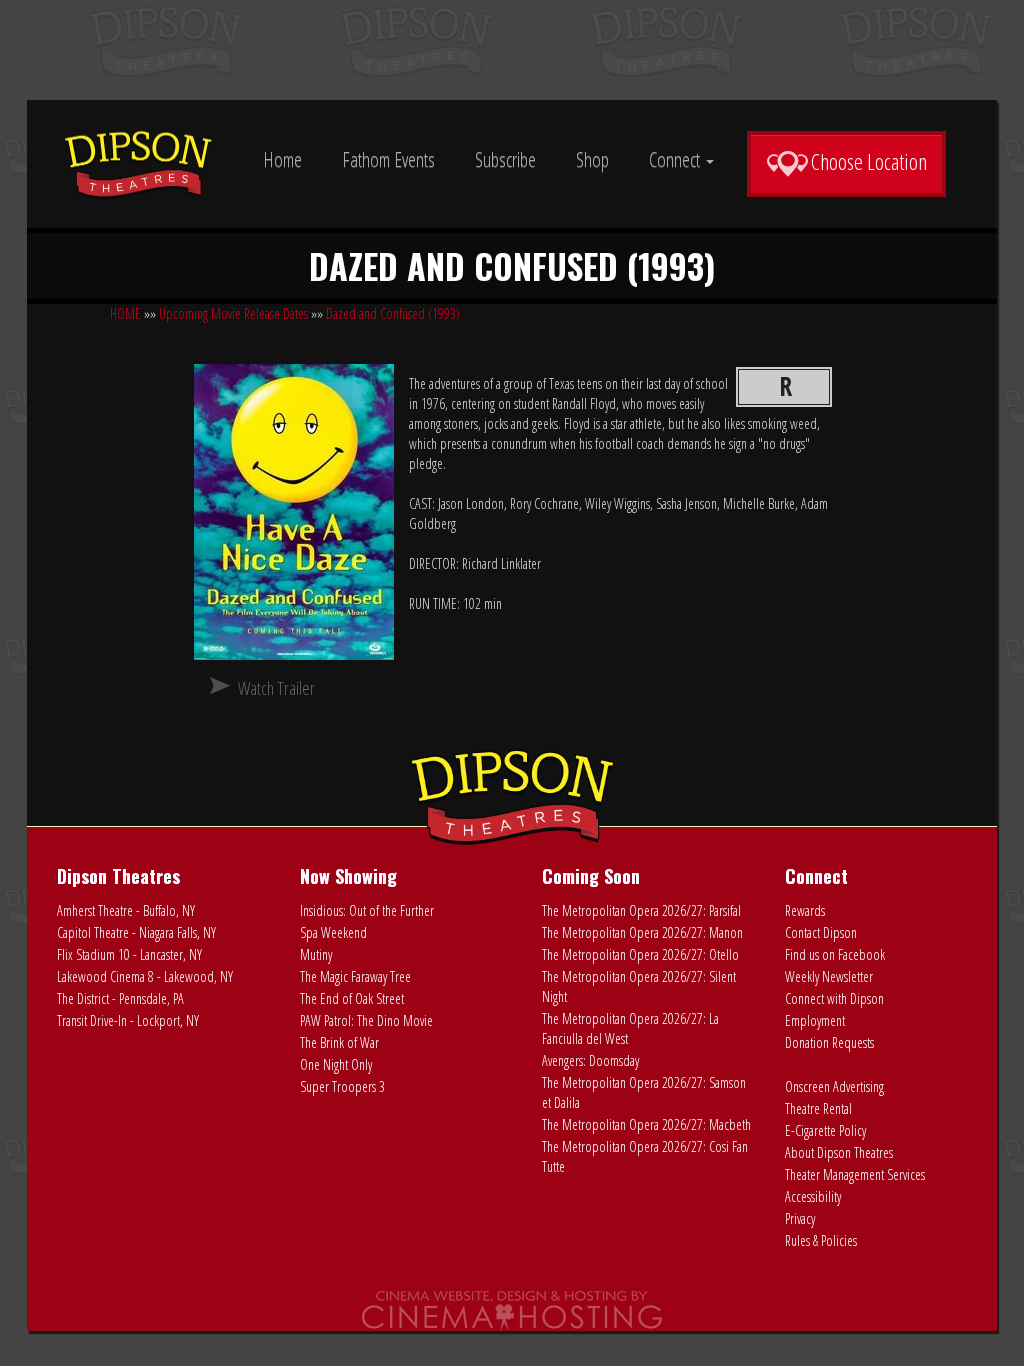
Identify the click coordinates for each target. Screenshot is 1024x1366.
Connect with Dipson (834, 998)
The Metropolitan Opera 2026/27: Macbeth (646, 1124)
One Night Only (336, 1064)
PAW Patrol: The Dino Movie (366, 1020)
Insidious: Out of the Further (367, 910)
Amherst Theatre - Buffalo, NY (126, 910)
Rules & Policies (821, 1240)
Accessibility (813, 1196)
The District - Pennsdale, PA (120, 998)
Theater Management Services (855, 1174)
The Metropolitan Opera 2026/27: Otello (640, 954)
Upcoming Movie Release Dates (233, 313)
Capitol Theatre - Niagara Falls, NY (136, 932)
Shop (592, 159)
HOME (125, 313)
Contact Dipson (821, 932)
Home (282, 159)
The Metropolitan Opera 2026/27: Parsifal (641, 910)
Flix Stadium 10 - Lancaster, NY (129, 954)
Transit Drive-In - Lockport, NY (128, 1020)
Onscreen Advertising (834, 1086)
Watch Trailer (276, 688)
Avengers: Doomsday (590, 1060)
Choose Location (869, 161)
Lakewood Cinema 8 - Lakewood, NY (145, 976)
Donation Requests (829, 1042)
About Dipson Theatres (839, 1152)
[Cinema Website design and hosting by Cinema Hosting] (512, 1309)
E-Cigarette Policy (825, 1130)
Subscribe (505, 159)
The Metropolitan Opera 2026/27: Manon (642, 932)
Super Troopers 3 (342, 1086)
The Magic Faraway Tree (355, 976)
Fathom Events (388, 159)
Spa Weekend (333, 932)
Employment (815, 1020)
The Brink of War (339, 1042)
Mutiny (316, 954)
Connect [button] (676, 159)
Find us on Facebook (835, 954)
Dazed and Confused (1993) (393, 313)
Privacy (800, 1218)
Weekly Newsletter (829, 976)
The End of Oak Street (352, 998)
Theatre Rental (818, 1108)
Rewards (805, 910)
